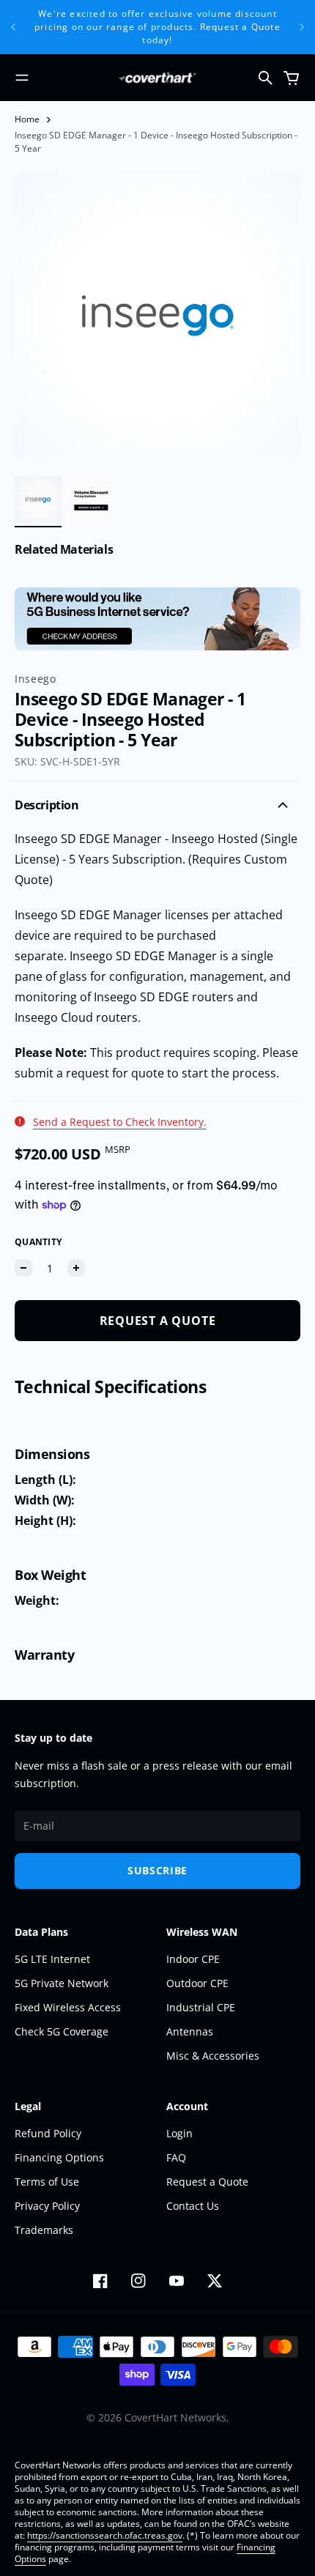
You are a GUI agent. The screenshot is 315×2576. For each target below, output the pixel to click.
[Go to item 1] (38, 500)
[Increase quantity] (76, 1268)
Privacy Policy (47, 2206)
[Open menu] (22, 78)
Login (179, 2133)
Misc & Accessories (213, 2056)
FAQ (176, 2157)
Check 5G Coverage (62, 2031)
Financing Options (59, 2157)
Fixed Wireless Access (68, 2007)
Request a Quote (207, 2182)
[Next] (302, 27)
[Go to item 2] (91, 500)
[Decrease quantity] (23, 1268)
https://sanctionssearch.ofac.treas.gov (105, 2535)
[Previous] (13, 27)
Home (27, 119)
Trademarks (44, 2230)
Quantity (38, 1242)
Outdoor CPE (197, 1983)
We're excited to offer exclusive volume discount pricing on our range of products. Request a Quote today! (157, 27)
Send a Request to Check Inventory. (120, 1122)
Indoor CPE (193, 1959)
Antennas (190, 2031)
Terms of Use (47, 2182)
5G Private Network (62, 1983)
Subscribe (157, 1870)
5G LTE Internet (52, 1959)
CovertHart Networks (175, 2417)
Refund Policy (48, 2133)
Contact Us (193, 2206)
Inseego (36, 679)
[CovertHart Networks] (157, 78)
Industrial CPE (201, 2007)
